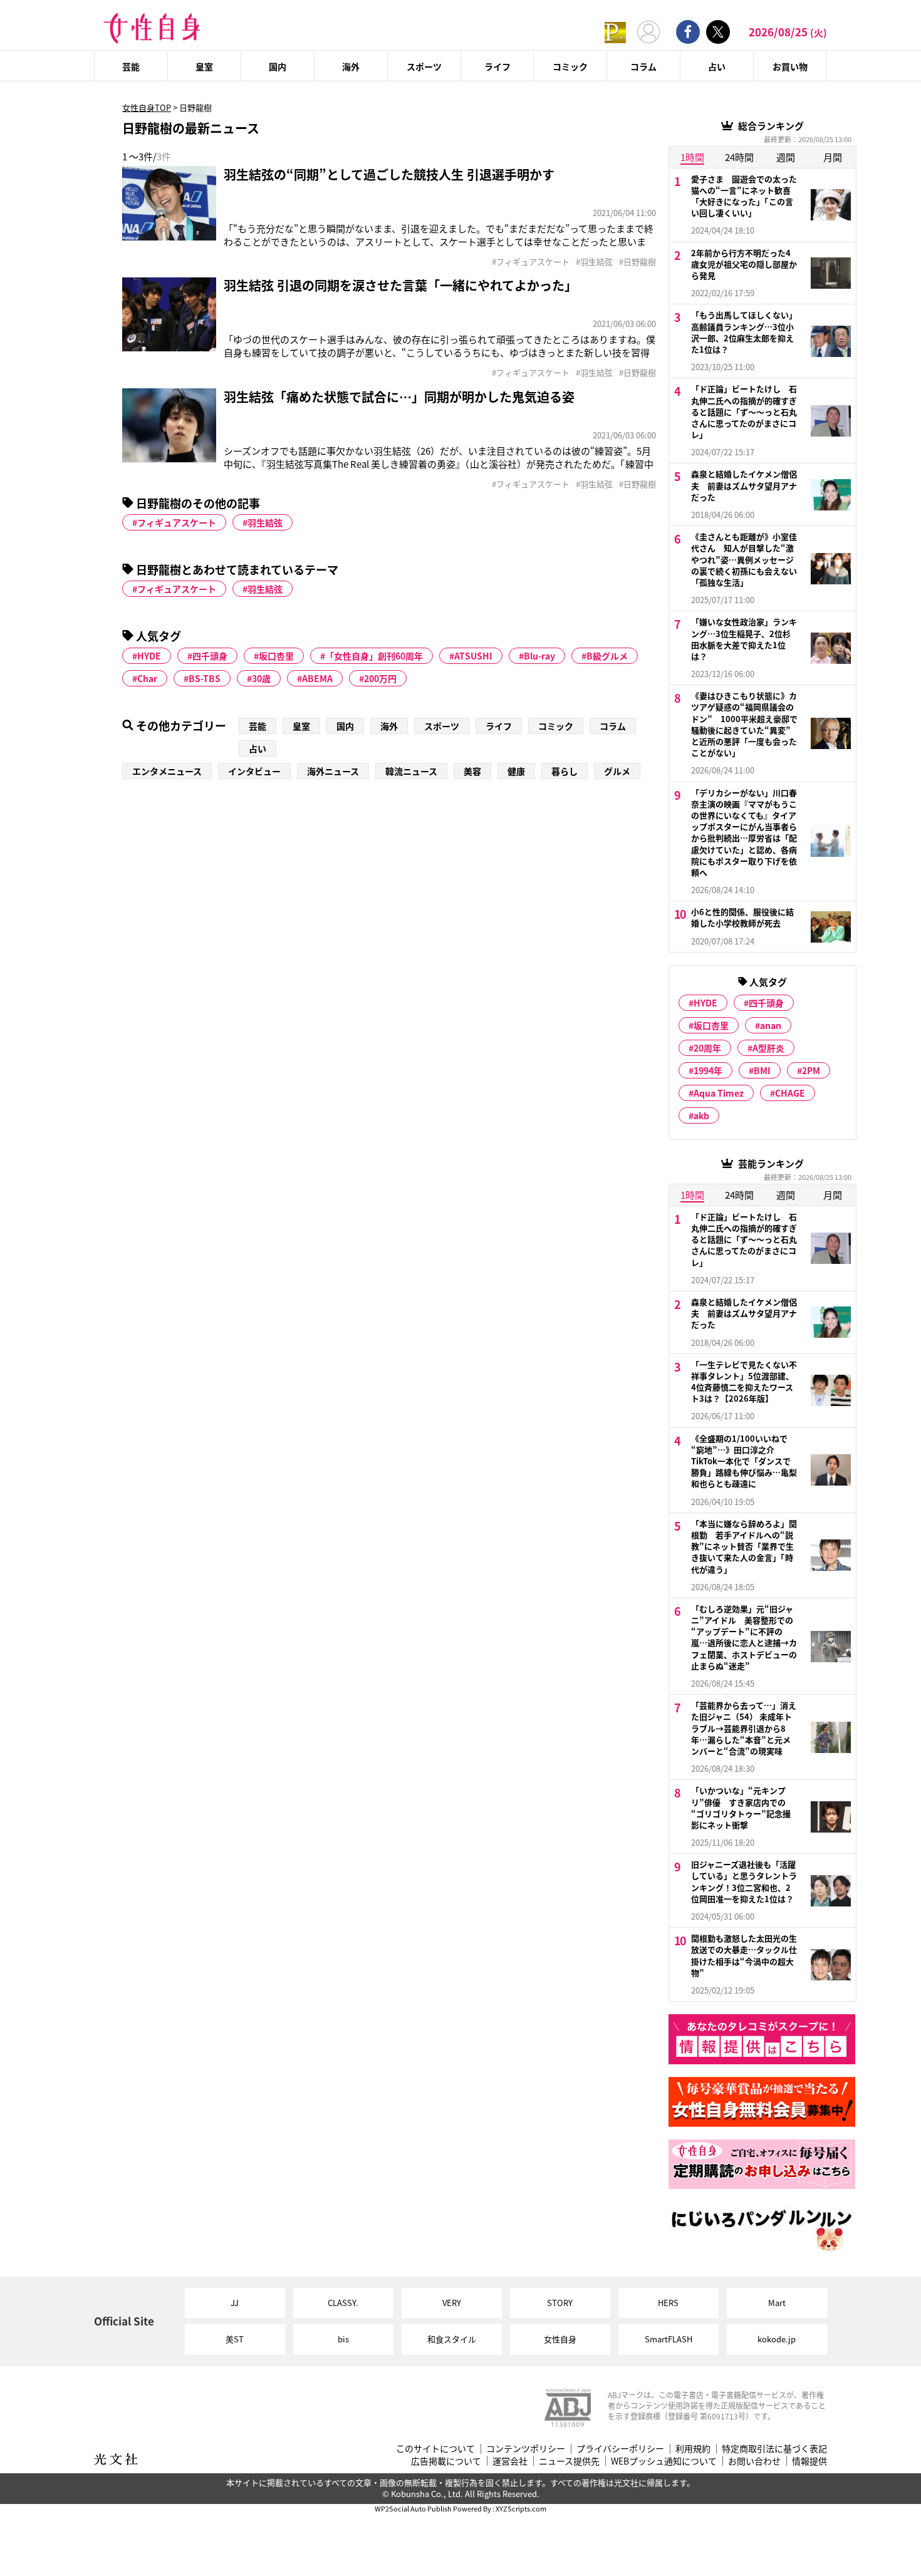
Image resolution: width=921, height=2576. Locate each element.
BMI (762, 1070)
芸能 (131, 66)
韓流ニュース (411, 771)
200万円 (380, 678)
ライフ (497, 66)
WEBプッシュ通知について (664, 2461)
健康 (516, 771)
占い (717, 66)
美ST (235, 2339)
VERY (452, 2303)
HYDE (149, 656)
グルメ (617, 771)
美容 (472, 771)
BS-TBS (205, 678)
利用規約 (693, 2449)
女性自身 (560, 2339)
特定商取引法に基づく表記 (774, 2449)
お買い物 (790, 66)
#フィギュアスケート (531, 262)
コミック (570, 66)
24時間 (739, 157)
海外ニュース (333, 771)
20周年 (707, 1048)
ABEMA (317, 678)
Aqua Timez (719, 1093)
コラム (643, 66)
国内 (278, 66)
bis (343, 2339)
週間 (786, 157)
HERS (668, 2303)
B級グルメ (607, 656)
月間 (833, 157)
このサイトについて (435, 2449)
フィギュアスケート (177, 522)
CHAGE (790, 1093)
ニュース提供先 (569, 2461)
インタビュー (254, 771)
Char (147, 678)
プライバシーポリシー (620, 2449)
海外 (351, 66)
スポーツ (424, 66)
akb (701, 1115)
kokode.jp (777, 2339)
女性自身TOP (147, 107)
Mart (777, 2303)
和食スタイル (452, 2339)
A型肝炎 (768, 1048)
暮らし (565, 771)
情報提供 (809, 2461)
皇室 (204, 66)
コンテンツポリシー (526, 2449)
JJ (235, 2303)
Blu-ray (539, 656)
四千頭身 (210, 656)
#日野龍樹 (637, 262)
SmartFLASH (669, 2339)
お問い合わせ (754, 2461)
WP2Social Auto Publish (413, 2508)
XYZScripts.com (521, 2508)
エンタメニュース (167, 771)
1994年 (708, 1070)
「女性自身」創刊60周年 (374, 656)
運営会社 (510, 2461)
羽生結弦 (265, 522)
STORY (560, 2303)
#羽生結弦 (594, 262)
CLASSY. (343, 2303)
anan (771, 1025)
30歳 (261, 678)
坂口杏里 (276, 656)
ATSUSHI (473, 656)
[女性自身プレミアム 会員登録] (615, 32)
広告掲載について (446, 2461)
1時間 (692, 157)
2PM (811, 1070)
